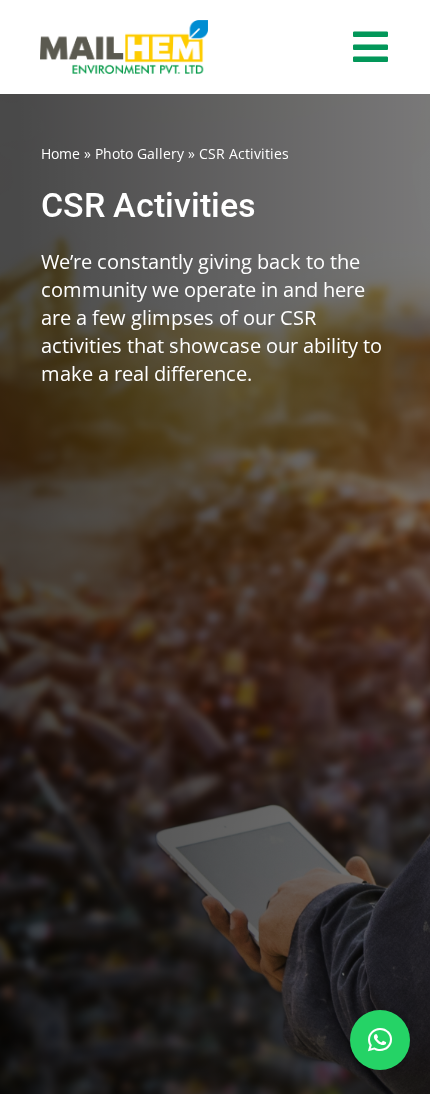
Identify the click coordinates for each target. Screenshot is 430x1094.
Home (60, 153)
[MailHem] (124, 29)
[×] (380, 1040)
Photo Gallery (139, 153)
